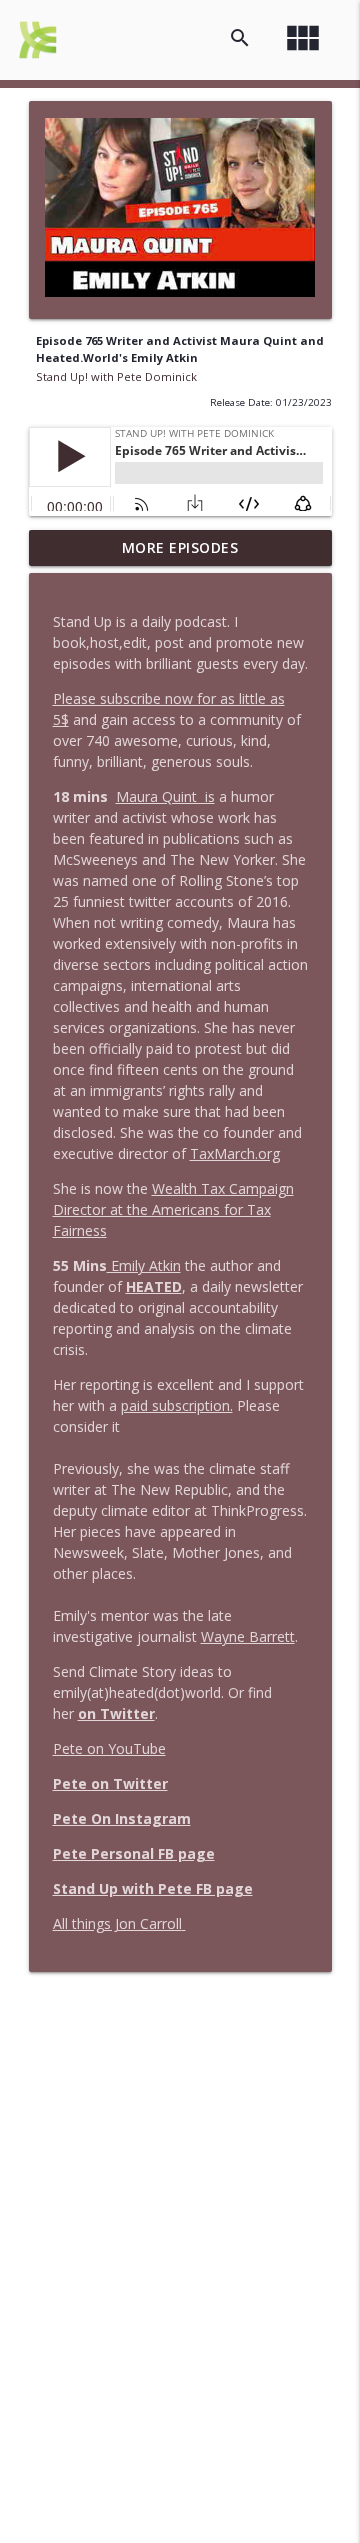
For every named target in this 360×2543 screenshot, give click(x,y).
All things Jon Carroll (117, 1923)
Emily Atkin (144, 1265)
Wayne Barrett (248, 1636)
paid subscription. (177, 1405)
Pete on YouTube (109, 1748)
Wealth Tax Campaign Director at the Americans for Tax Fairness (173, 1209)
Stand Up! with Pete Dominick (116, 376)
